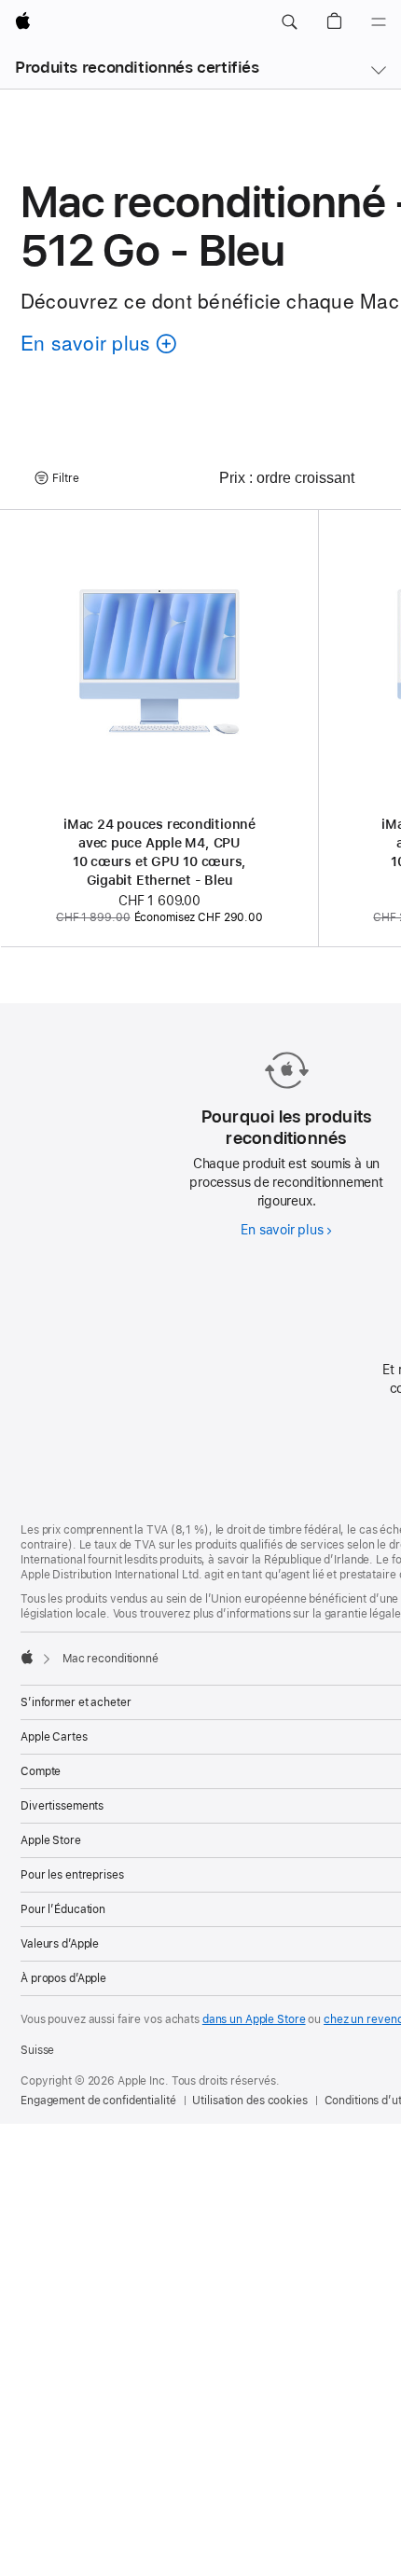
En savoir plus (286, 1230)
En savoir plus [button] (92, 345)
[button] (289, 22)
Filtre (66, 478)
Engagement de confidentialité (98, 2101)
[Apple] (27, 1657)
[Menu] (379, 22)
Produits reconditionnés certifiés (137, 67)
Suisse (37, 2050)
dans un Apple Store (254, 2019)
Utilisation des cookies (249, 2101)
